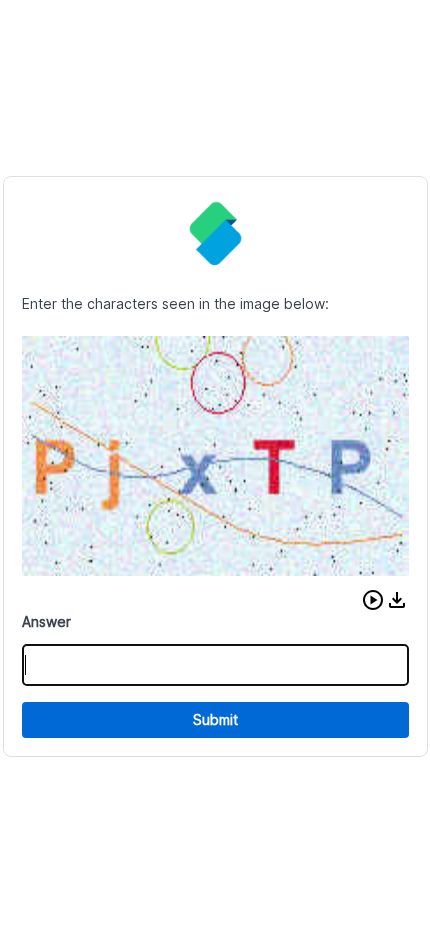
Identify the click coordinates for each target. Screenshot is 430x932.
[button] (373, 600)
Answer (46, 621)
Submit (215, 719)
